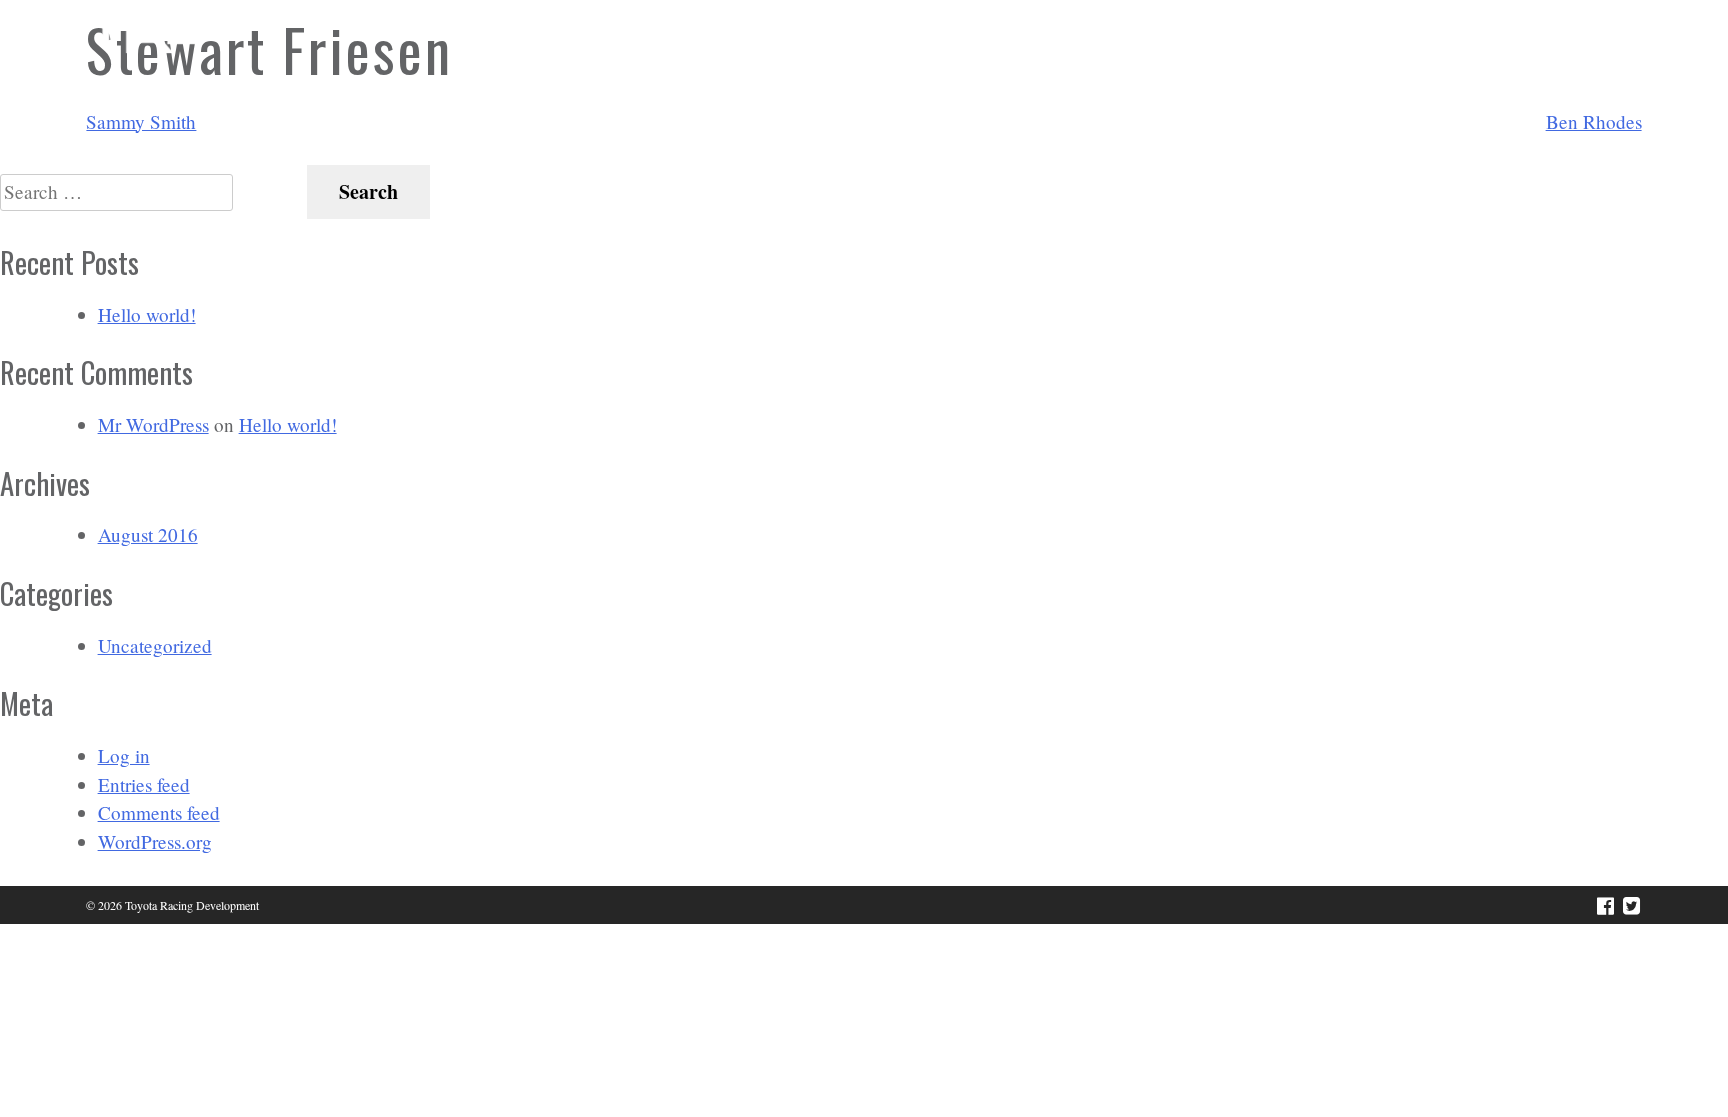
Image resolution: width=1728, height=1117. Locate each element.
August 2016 (148, 534)
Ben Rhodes (1594, 121)
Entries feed (144, 784)
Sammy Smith (141, 121)
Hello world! (147, 314)
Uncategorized (155, 645)
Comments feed (159, 812)
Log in (124, 755)
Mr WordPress (153, 424)
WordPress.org (155, 841)
